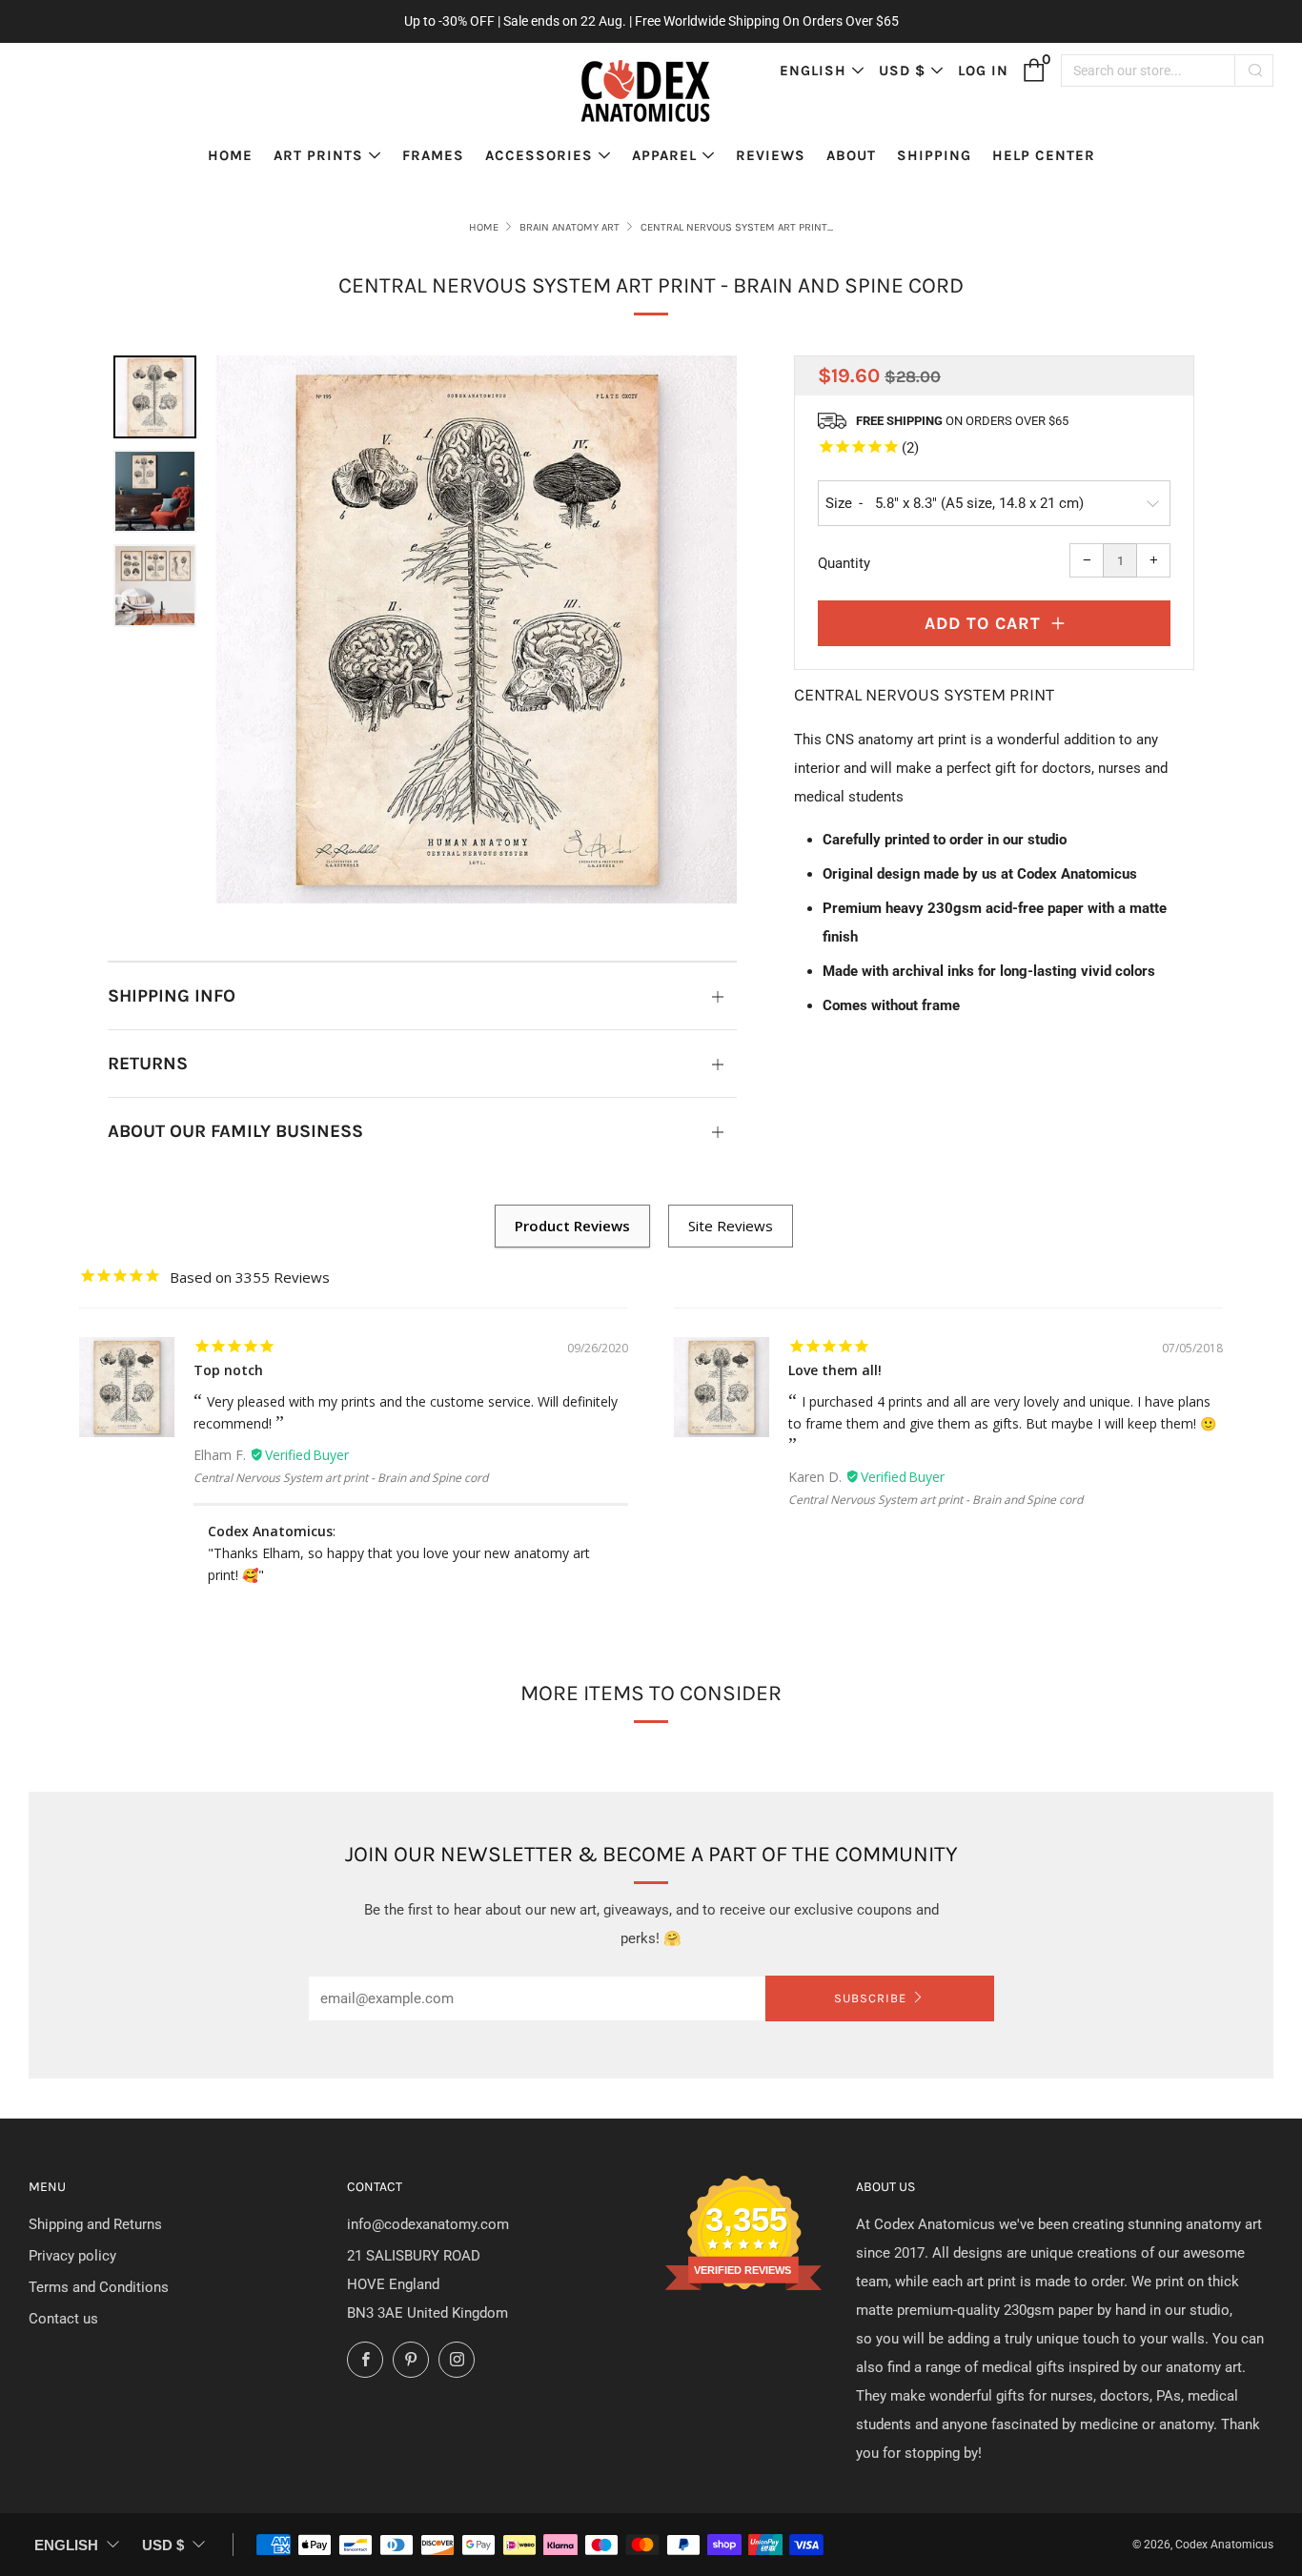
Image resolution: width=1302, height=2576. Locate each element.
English (813, 71)
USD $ (902, 71)
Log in (983, 71)
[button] (155, 397)
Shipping (934, 155)
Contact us (63, 2319)
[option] (477, 629)
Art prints (318, 155)
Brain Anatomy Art (570, 227)
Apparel (664, 155)
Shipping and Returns (95, 2224)
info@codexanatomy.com (428, 2224)
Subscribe (870, 1998)
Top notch (228, 1370)
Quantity (844, 563)
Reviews (771, 155)
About (851, 155)
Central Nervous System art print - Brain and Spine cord (341, 1478)
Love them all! (835, 1370)
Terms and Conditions (99, 2287)
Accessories (539, 155)
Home (230, 155)
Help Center (1044, 155)
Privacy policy (72, 2256)
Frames (433, 155)
